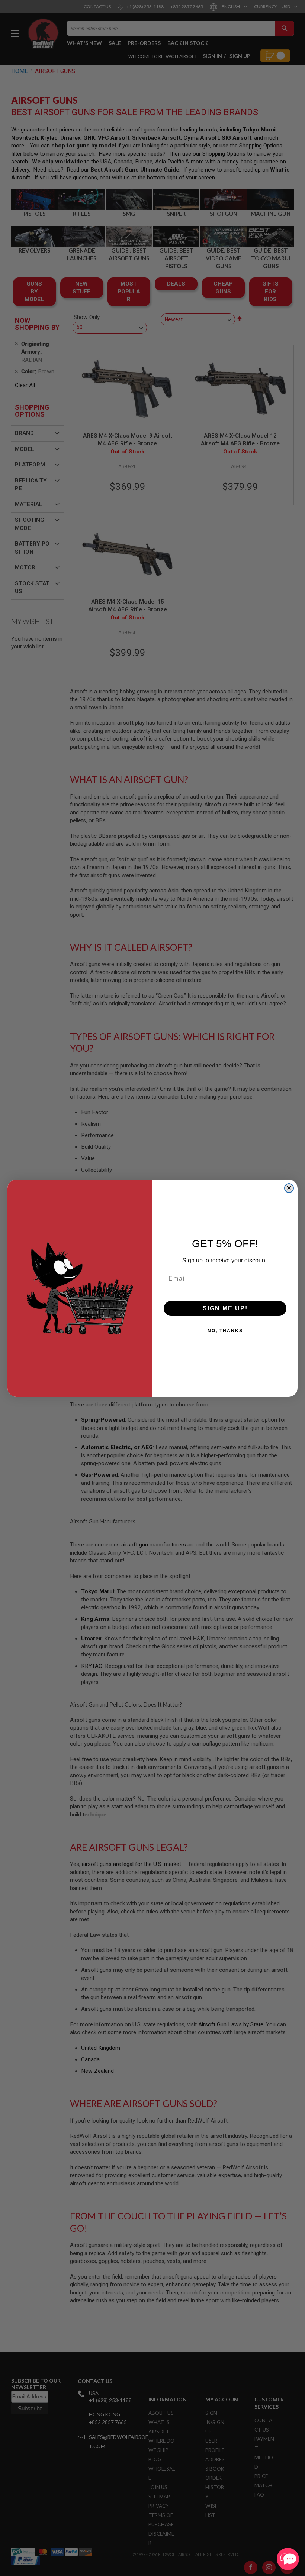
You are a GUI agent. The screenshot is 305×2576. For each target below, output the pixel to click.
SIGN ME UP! (225, 1308)
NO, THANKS (225, 1331)
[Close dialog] (289, 1188)
